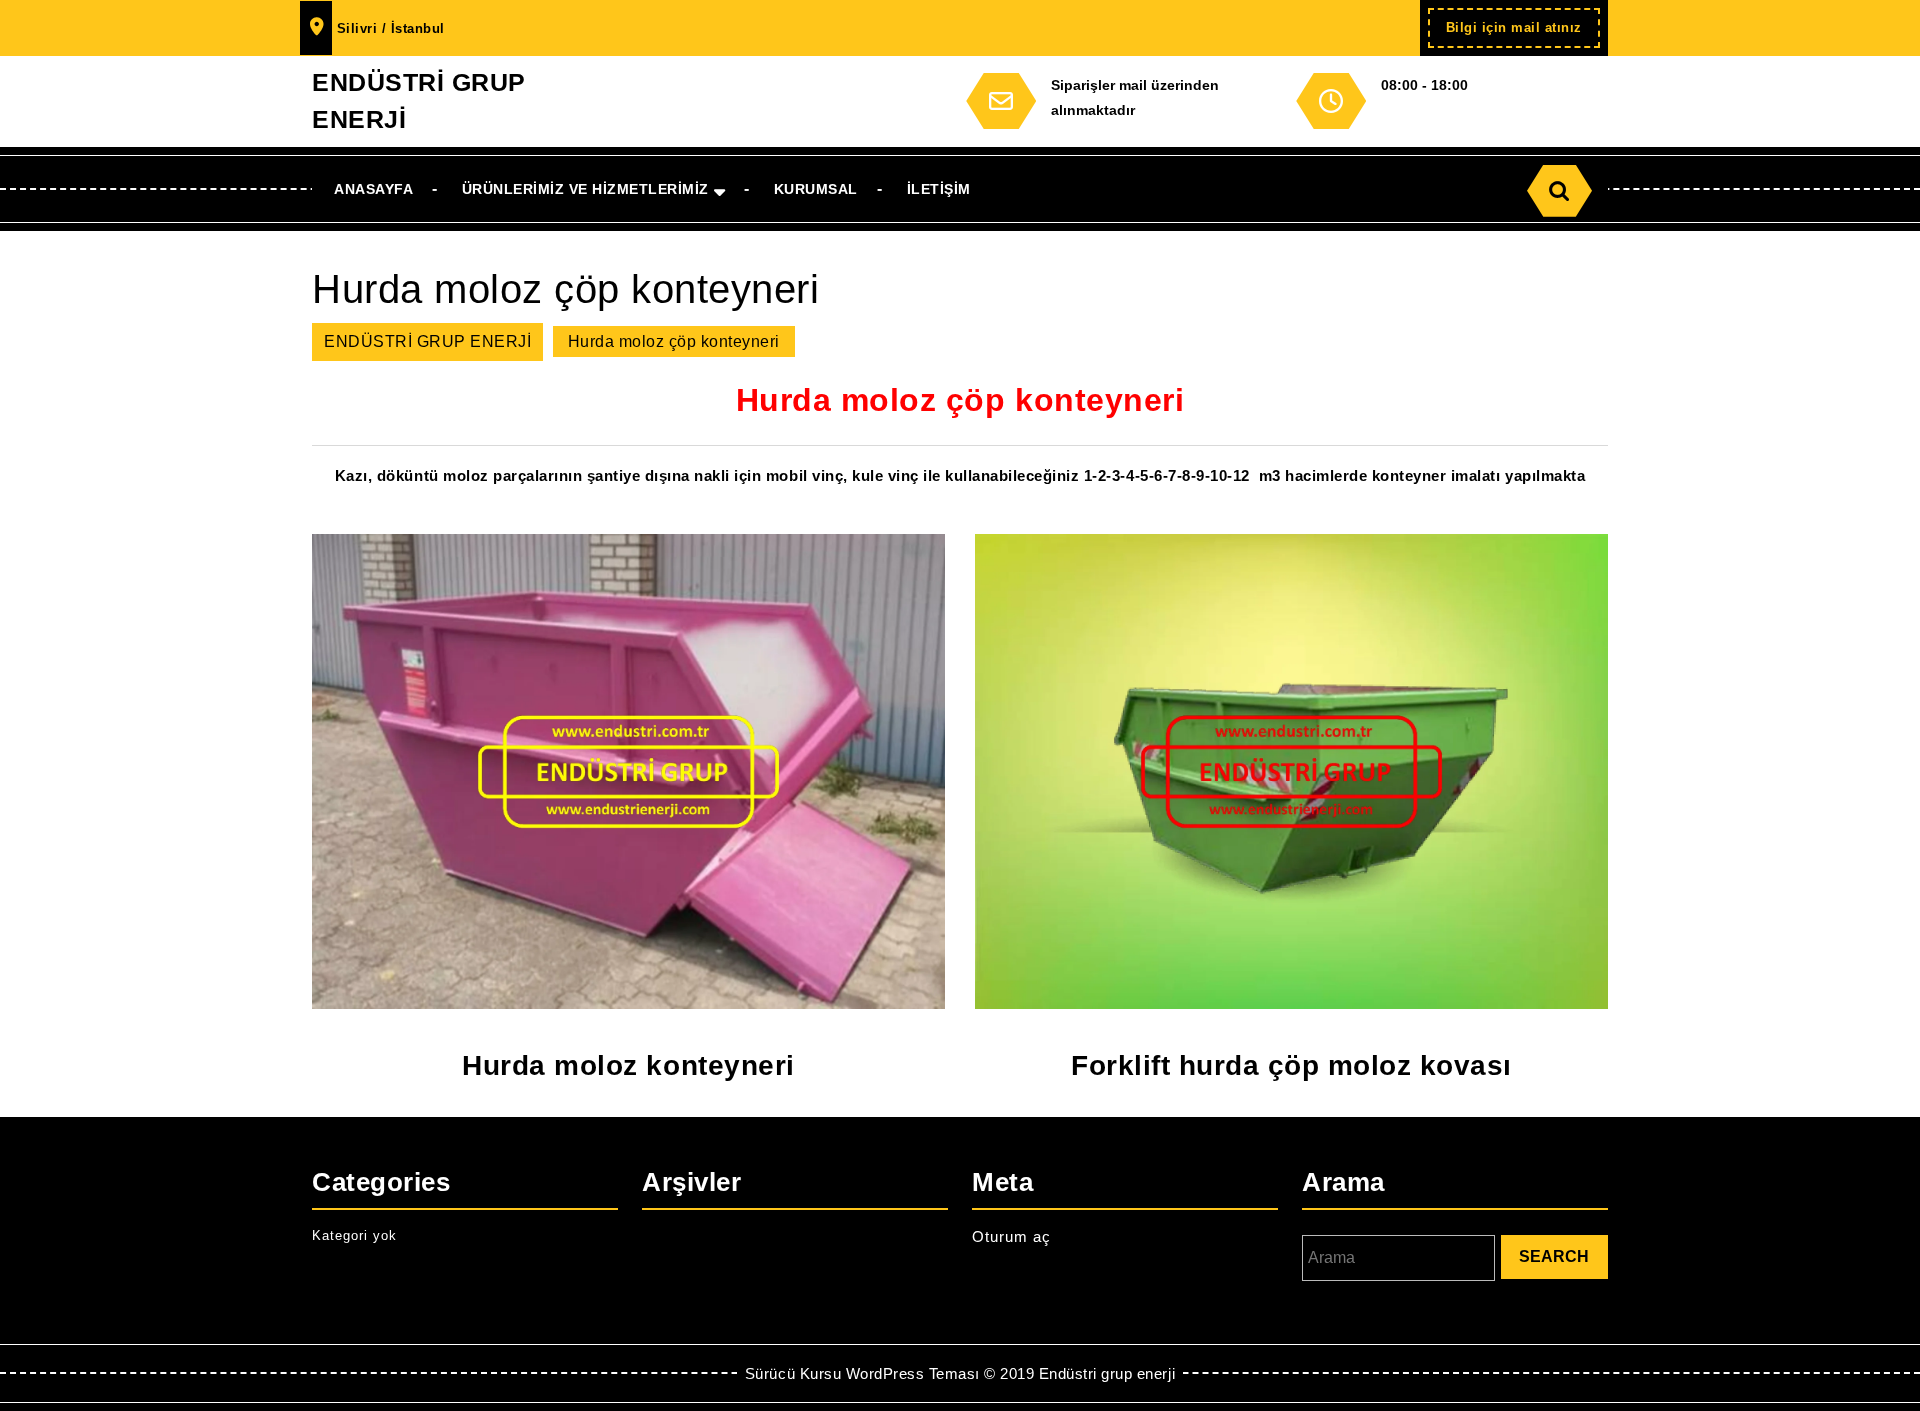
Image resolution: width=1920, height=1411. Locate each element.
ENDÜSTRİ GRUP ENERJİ (427, 341)
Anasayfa (373, 189)
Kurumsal (816, 189)
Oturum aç (1011, 1236)
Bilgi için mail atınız (1523, 33)
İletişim (939, 189)
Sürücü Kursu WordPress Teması (862, 1373)
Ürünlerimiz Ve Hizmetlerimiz (585, 189)
